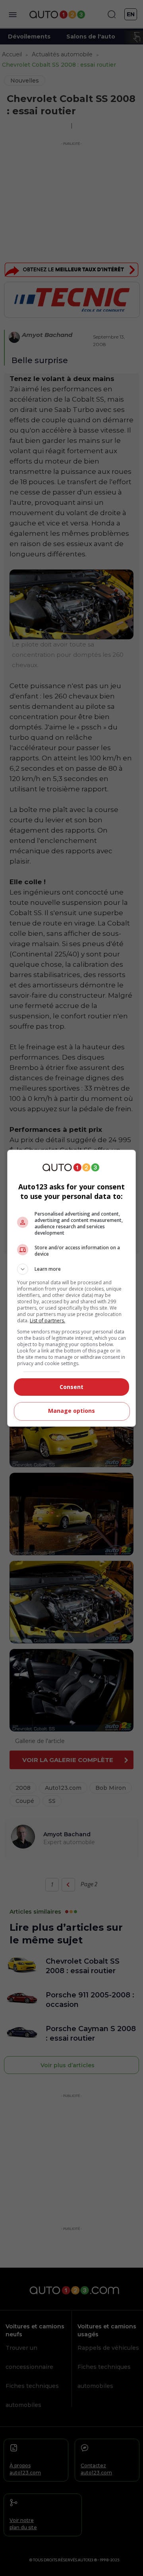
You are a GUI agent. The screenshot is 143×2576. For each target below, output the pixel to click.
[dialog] (71, 1288)
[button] (71, 1269)
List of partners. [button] (47, 1321)
